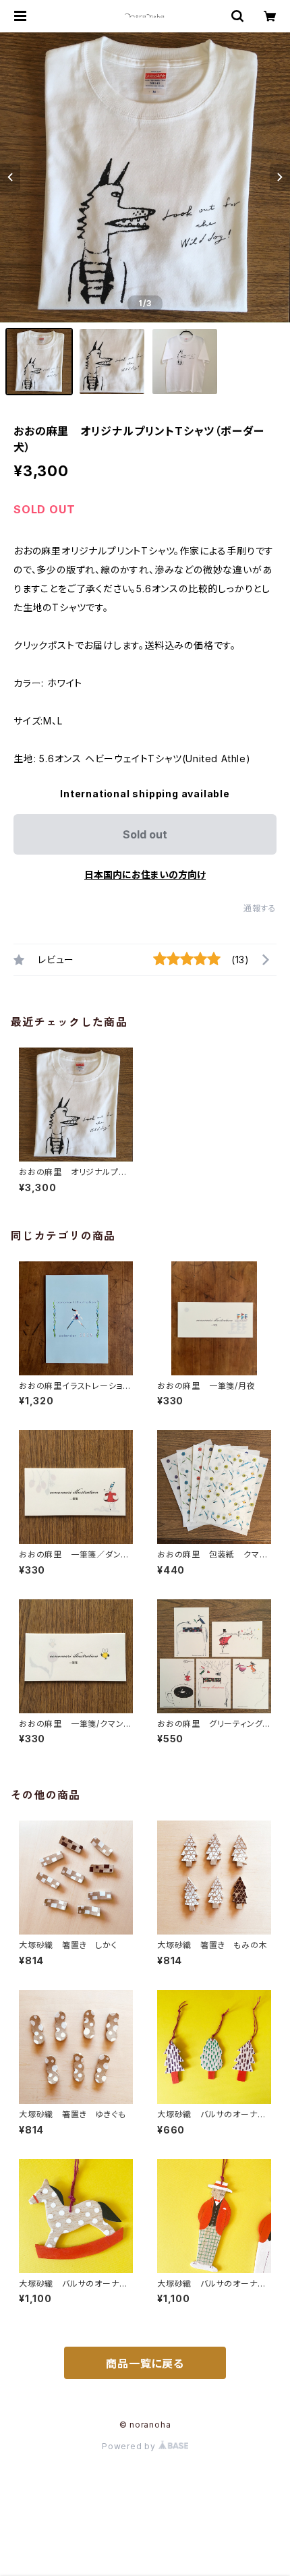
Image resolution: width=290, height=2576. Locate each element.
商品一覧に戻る (145, 2364)
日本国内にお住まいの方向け (145, 875)
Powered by (130, 2446)
